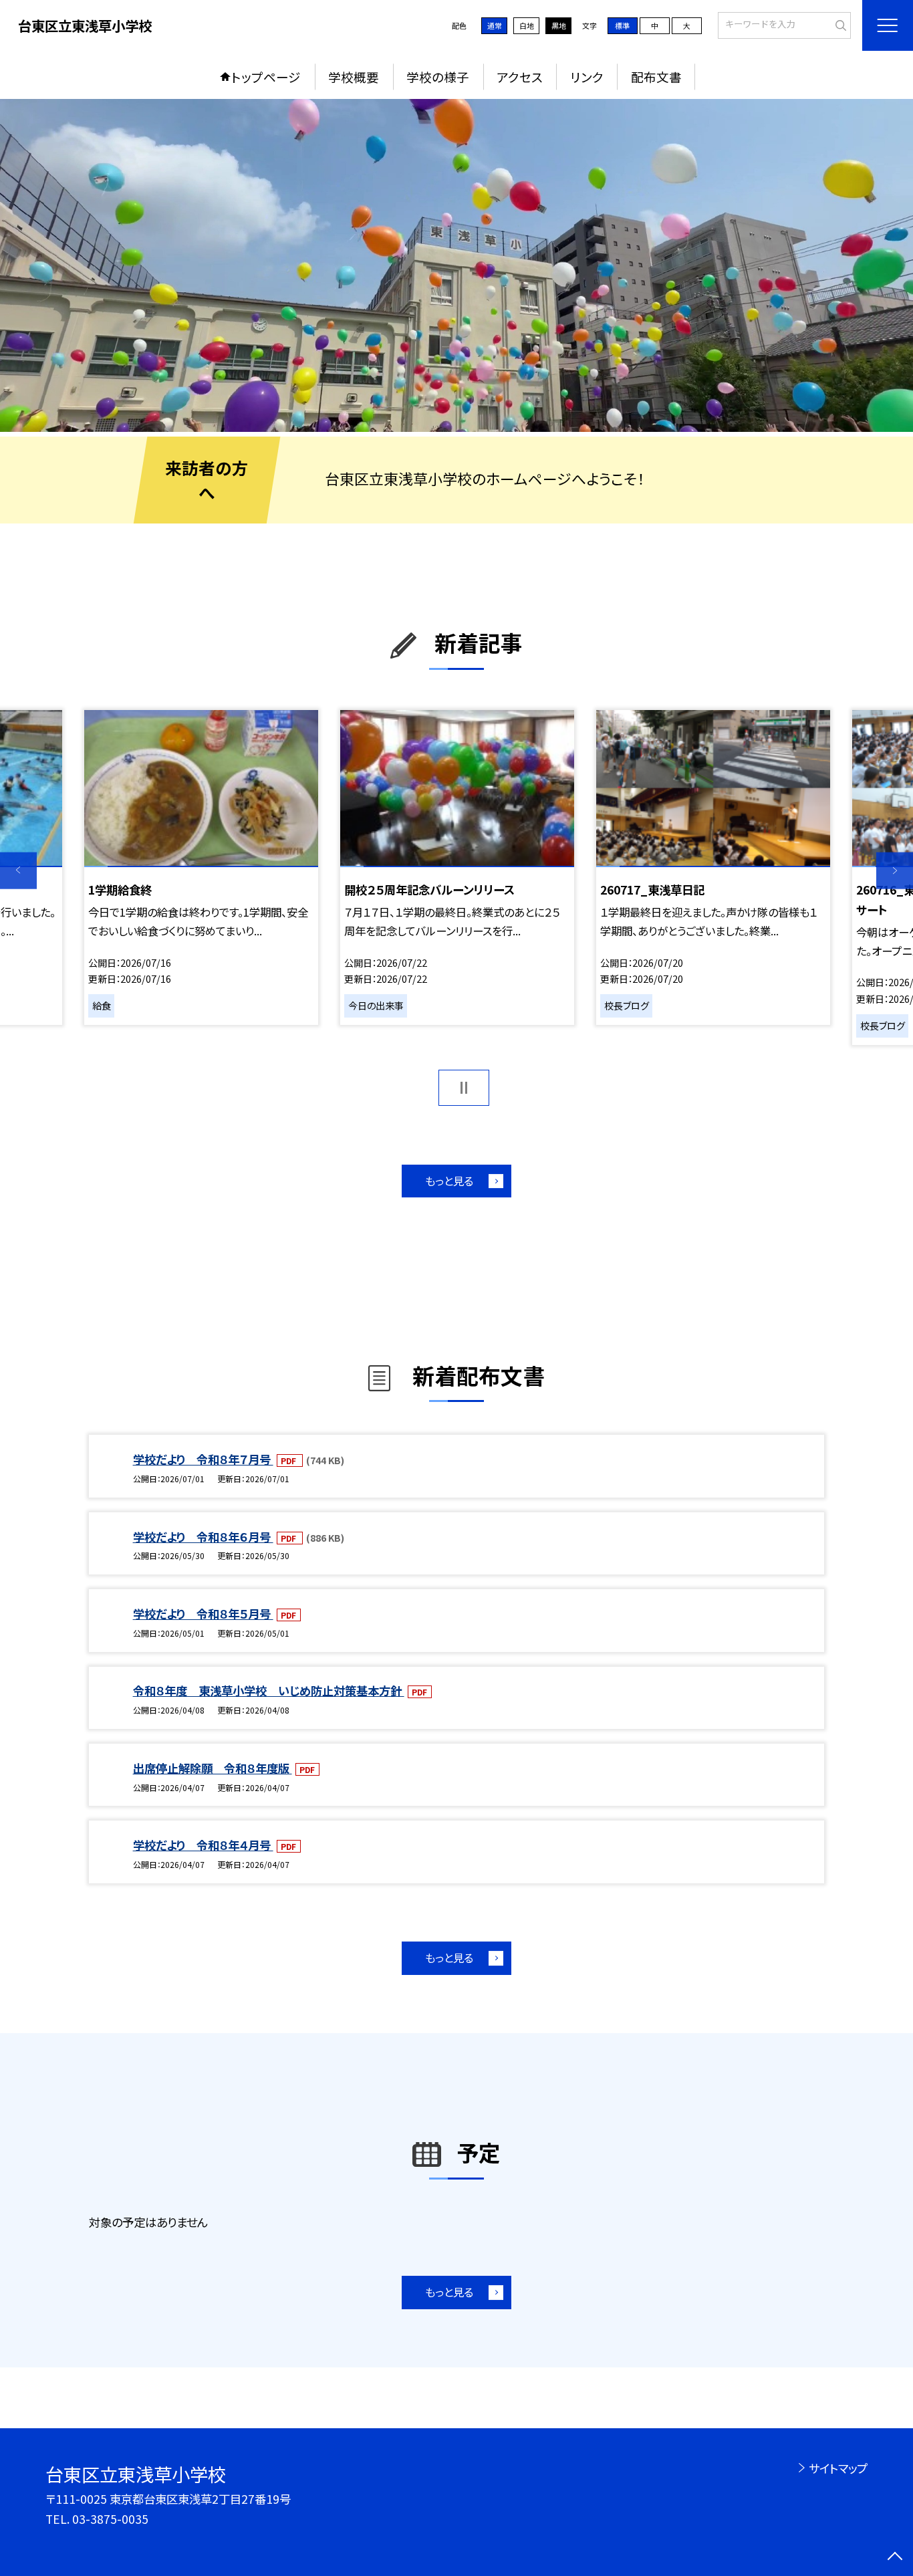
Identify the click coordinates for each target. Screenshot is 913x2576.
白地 (527, 25)
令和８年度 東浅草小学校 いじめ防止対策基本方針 (269, 1690)
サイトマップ (838, 2468)
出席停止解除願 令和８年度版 (213, 1768)
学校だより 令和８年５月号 (203, 1614)
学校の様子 (438, 77)
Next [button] (895, 871)
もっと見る (449, 1181)
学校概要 (354, 77)
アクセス (520, 77)
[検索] (839, 24)
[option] (456, 265)
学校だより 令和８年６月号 (203, 1537)
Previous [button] (18, 871)
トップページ (266, 77)
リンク (587, 77)
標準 (622, 25)
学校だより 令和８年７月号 (203, 1459)
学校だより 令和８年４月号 (203, 1845)
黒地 (559, 25)
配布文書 (656, 77)
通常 (495, 25)
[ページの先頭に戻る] (895, 2558)
